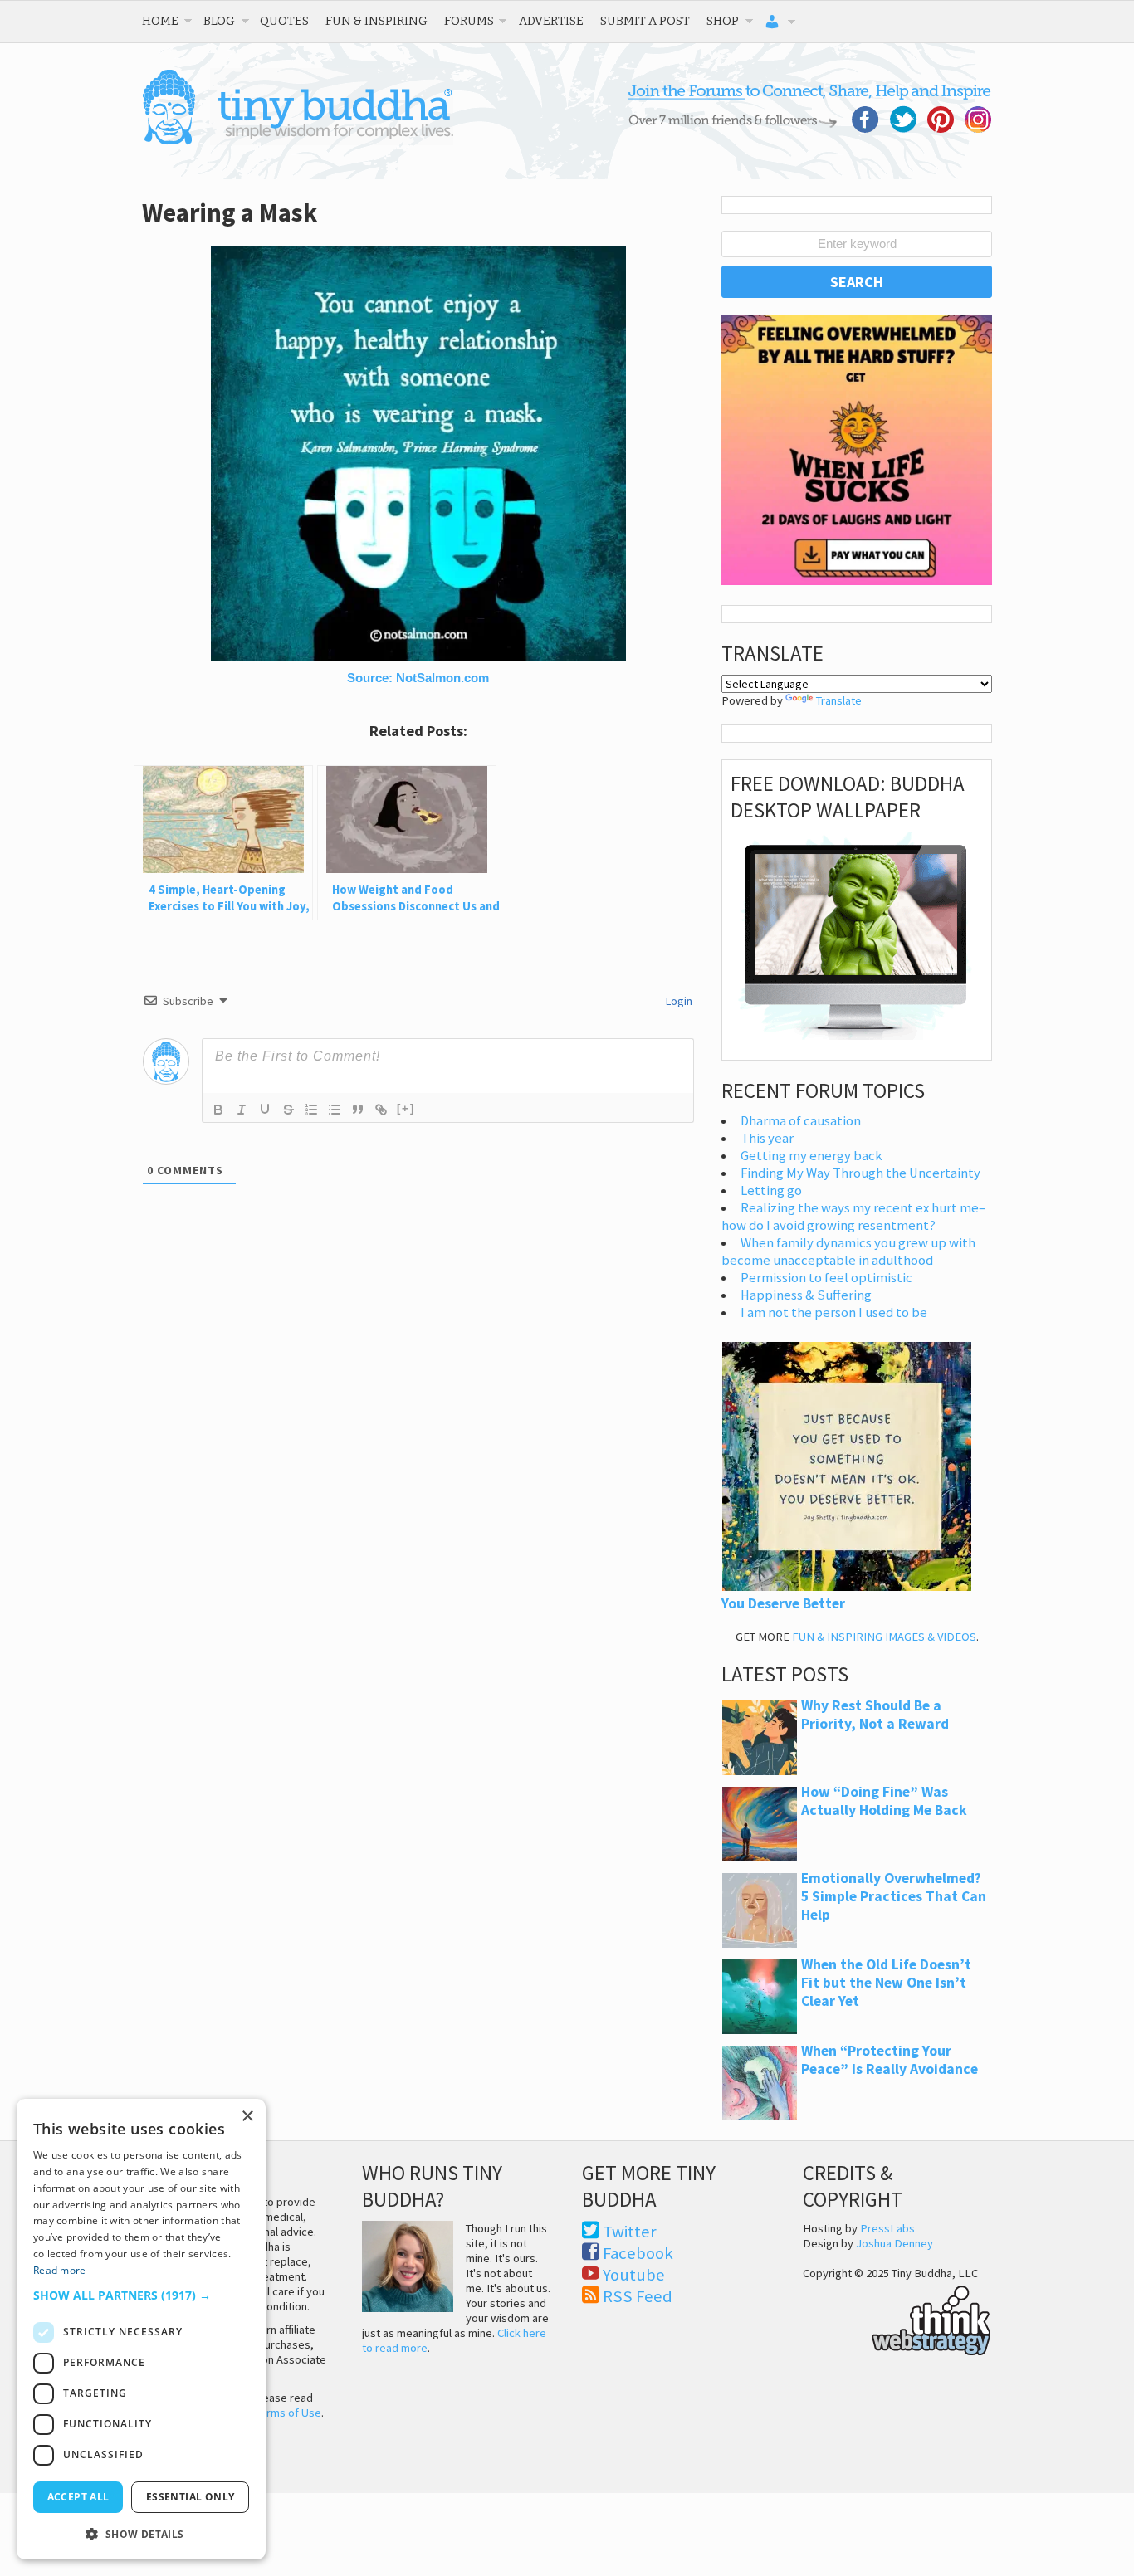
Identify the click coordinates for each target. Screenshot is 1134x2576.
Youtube (634, 2275)
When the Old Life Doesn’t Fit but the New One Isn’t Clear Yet (886, 1983)
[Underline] (265, 1110)
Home (160, 21)
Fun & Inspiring (376, 21)
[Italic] (242, 1110)
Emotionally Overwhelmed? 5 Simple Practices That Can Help (894, 1896)
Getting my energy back (811, 1156)
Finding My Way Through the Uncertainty (860, 1173)
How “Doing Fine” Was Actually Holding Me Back (884, 1801)
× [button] (247, 2117)
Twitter (630, 2232)
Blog (219, 21)
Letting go (771, 1190)
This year (767, 1138)
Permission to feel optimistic (826, 1278)
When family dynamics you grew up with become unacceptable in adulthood (848, 1251)
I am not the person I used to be (834, 1312)
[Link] (381, 1110)
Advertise (551, 21)
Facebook (638, 2253)
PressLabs (887, 2228)
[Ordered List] (311, 1110)
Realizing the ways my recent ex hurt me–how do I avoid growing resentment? (853, 1217)
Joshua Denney (894, 2243)
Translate (839, 700)
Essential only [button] (191, 2497)
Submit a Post (645, 21)
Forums (469, 21)
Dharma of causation (801, 1121)
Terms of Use (288, 2413)
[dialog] (141, 2329)
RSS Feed (638, 2296)
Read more (60, 2270)
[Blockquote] (358, 1110)
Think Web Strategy (897, 2318)
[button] (141, 2295)
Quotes (284, 21)
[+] (406, 1108)
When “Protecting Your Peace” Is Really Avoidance (890, 2060)
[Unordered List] (335, 1110)
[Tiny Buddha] (298, 141)
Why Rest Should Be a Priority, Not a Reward (875, 1715)
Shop (723, 21)
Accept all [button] (78, 2497)
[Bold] (218, 1110)
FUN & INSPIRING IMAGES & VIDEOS (884, 1637)
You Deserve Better (783, 1603)
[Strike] (288, 1110)
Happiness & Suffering (806, 1295)
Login (678, 1001)
